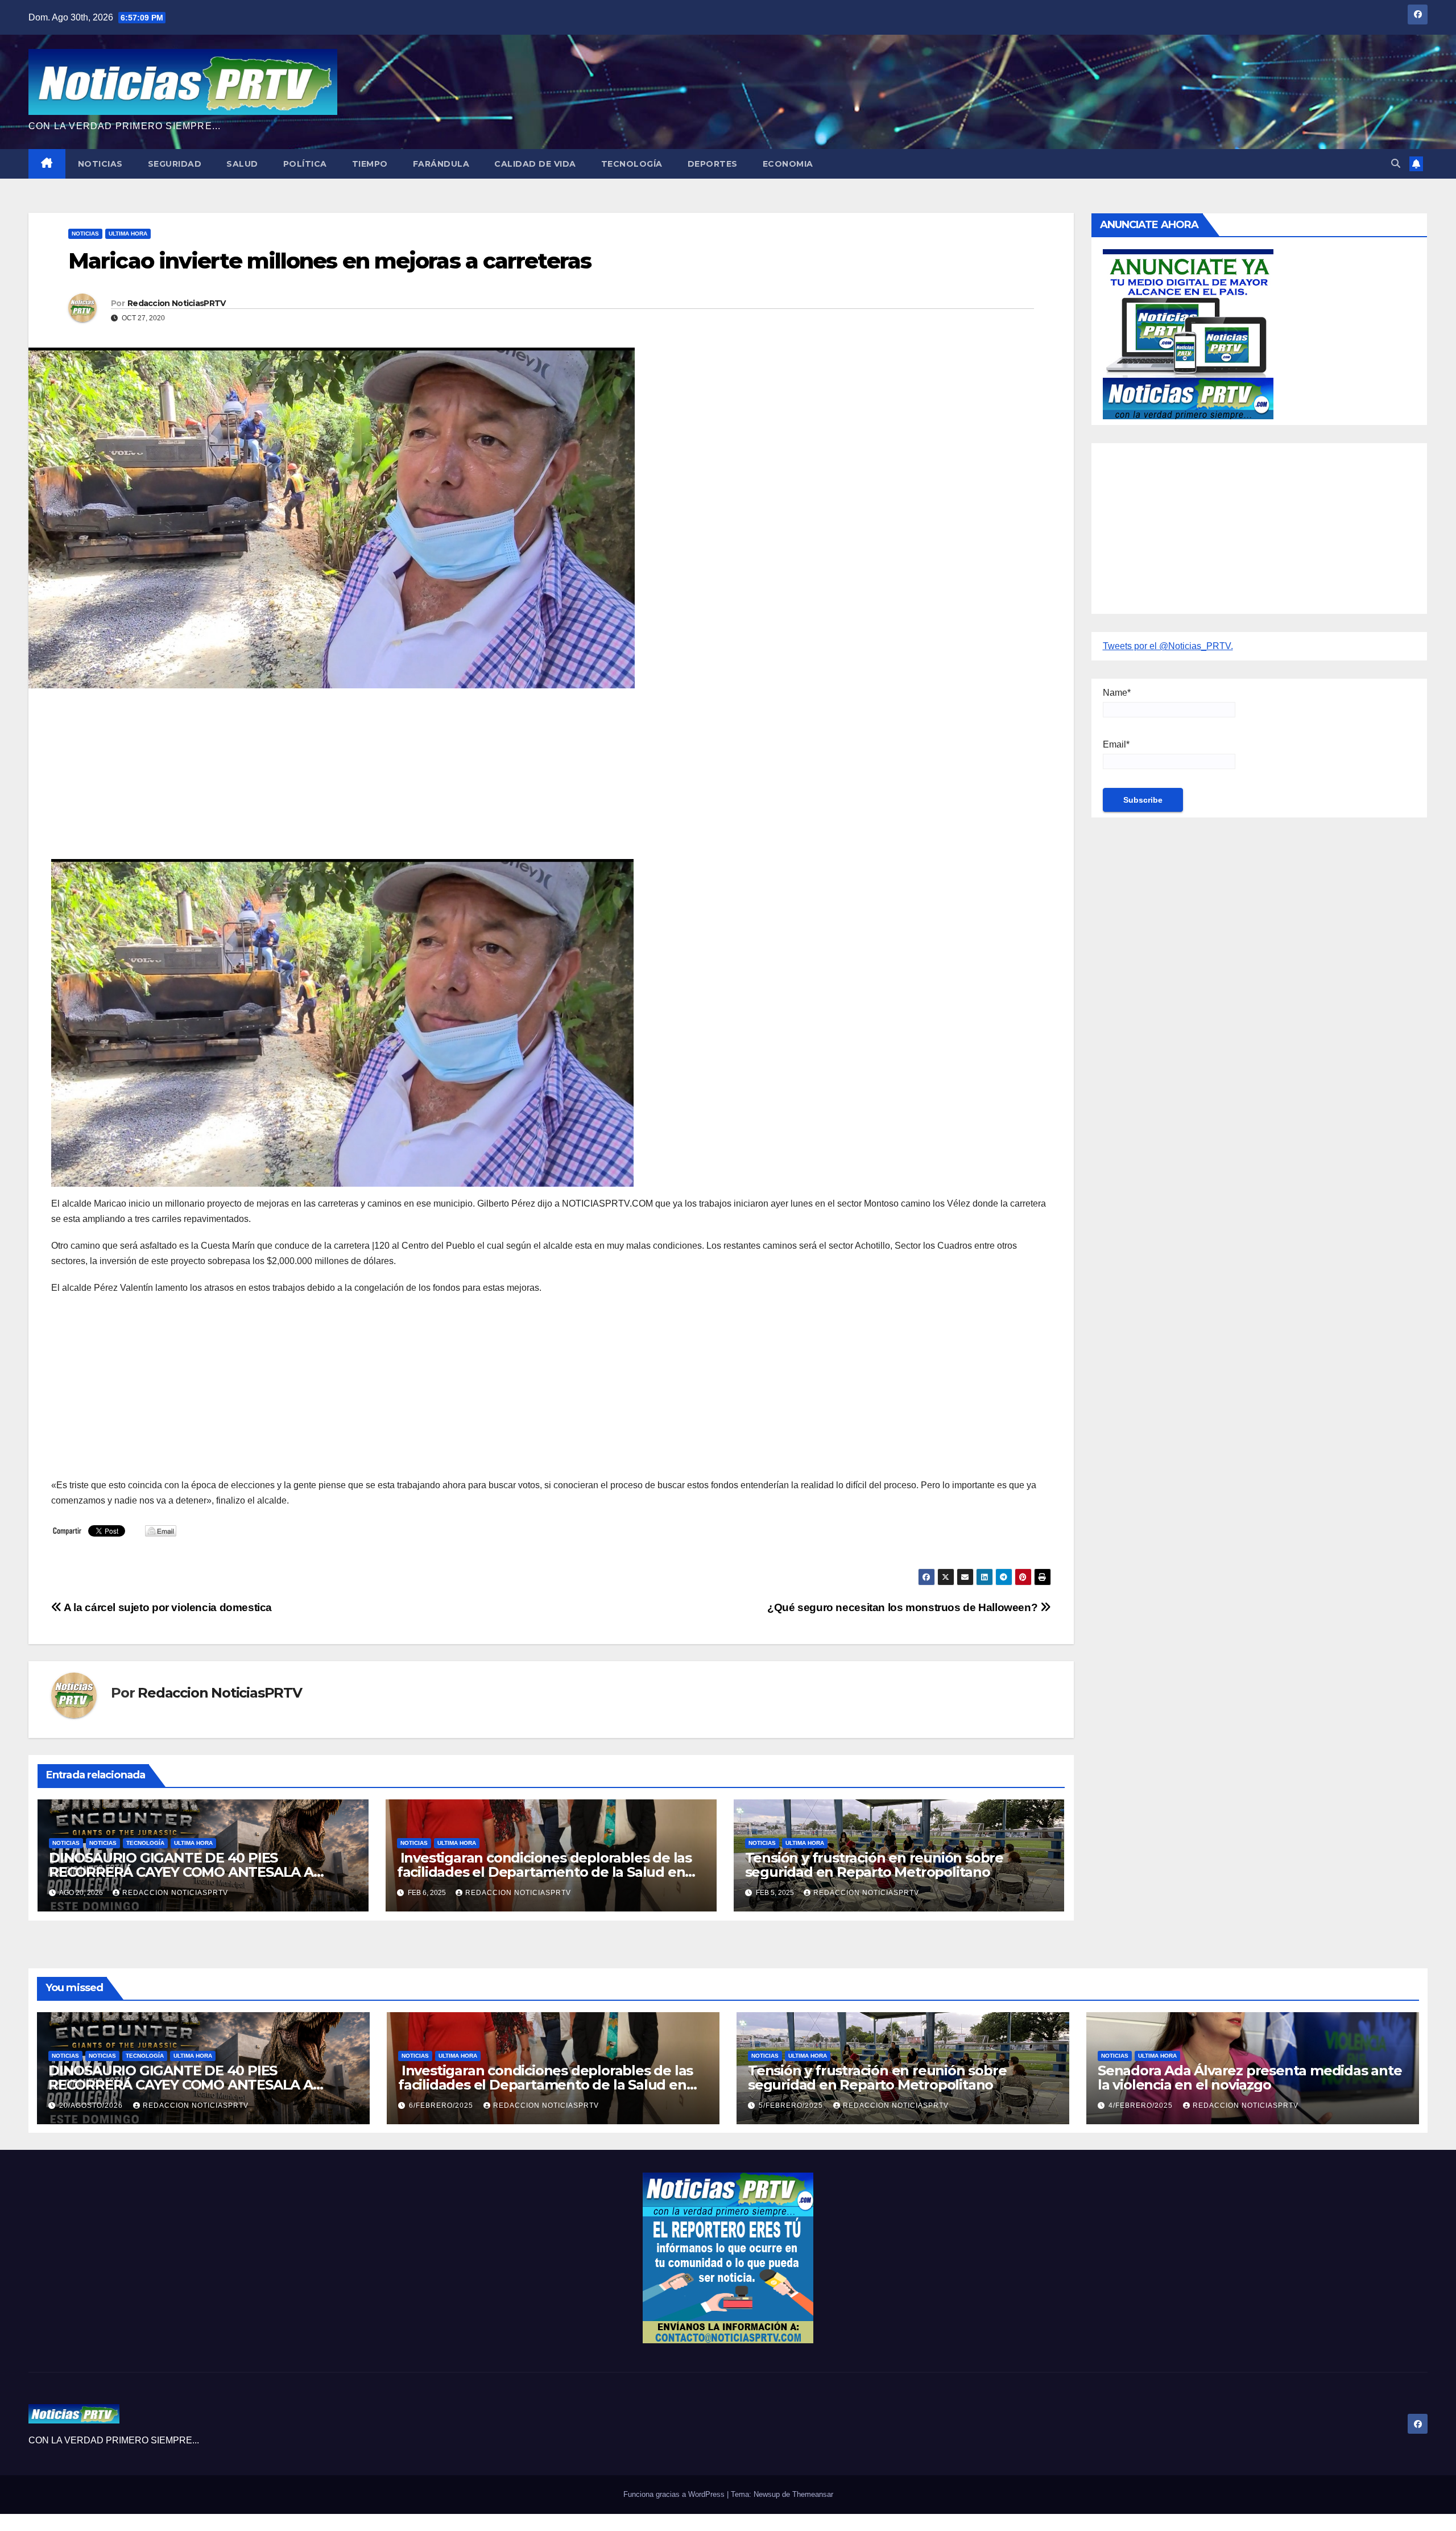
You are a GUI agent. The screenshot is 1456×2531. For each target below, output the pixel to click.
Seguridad (175, 164)
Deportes (713, 164)
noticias (66, 1843)
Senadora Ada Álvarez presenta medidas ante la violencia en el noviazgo (1250, 2078)
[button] (1396, 164)
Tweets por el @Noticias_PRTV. (1168, 646)
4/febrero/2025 (1142, 2105)
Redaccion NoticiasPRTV (177, 303)
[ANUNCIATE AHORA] (1188, 334)
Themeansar (813, 2494)
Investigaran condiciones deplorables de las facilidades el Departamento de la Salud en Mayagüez (544, 1872)
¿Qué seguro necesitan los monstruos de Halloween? (904, 1607)
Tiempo (370, 164)
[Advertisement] (392, 779)
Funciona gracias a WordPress (675, 2494)
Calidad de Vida (535, 164)
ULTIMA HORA (128, 234)
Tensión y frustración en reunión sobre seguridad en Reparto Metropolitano (874, 1865)
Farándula (441, 164)
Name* (1117, 693)
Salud (242, 164)
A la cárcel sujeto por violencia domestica (167, 1607)
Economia (788, 164)
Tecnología (632, 164)
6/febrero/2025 (442, 2105)
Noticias (100, 164)
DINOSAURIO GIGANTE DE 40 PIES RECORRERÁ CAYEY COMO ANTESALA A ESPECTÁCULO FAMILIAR (181, 1872)
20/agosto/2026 (92, 2105)
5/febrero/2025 (792, 2105)
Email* (1116, 744)
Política (305, 164)
